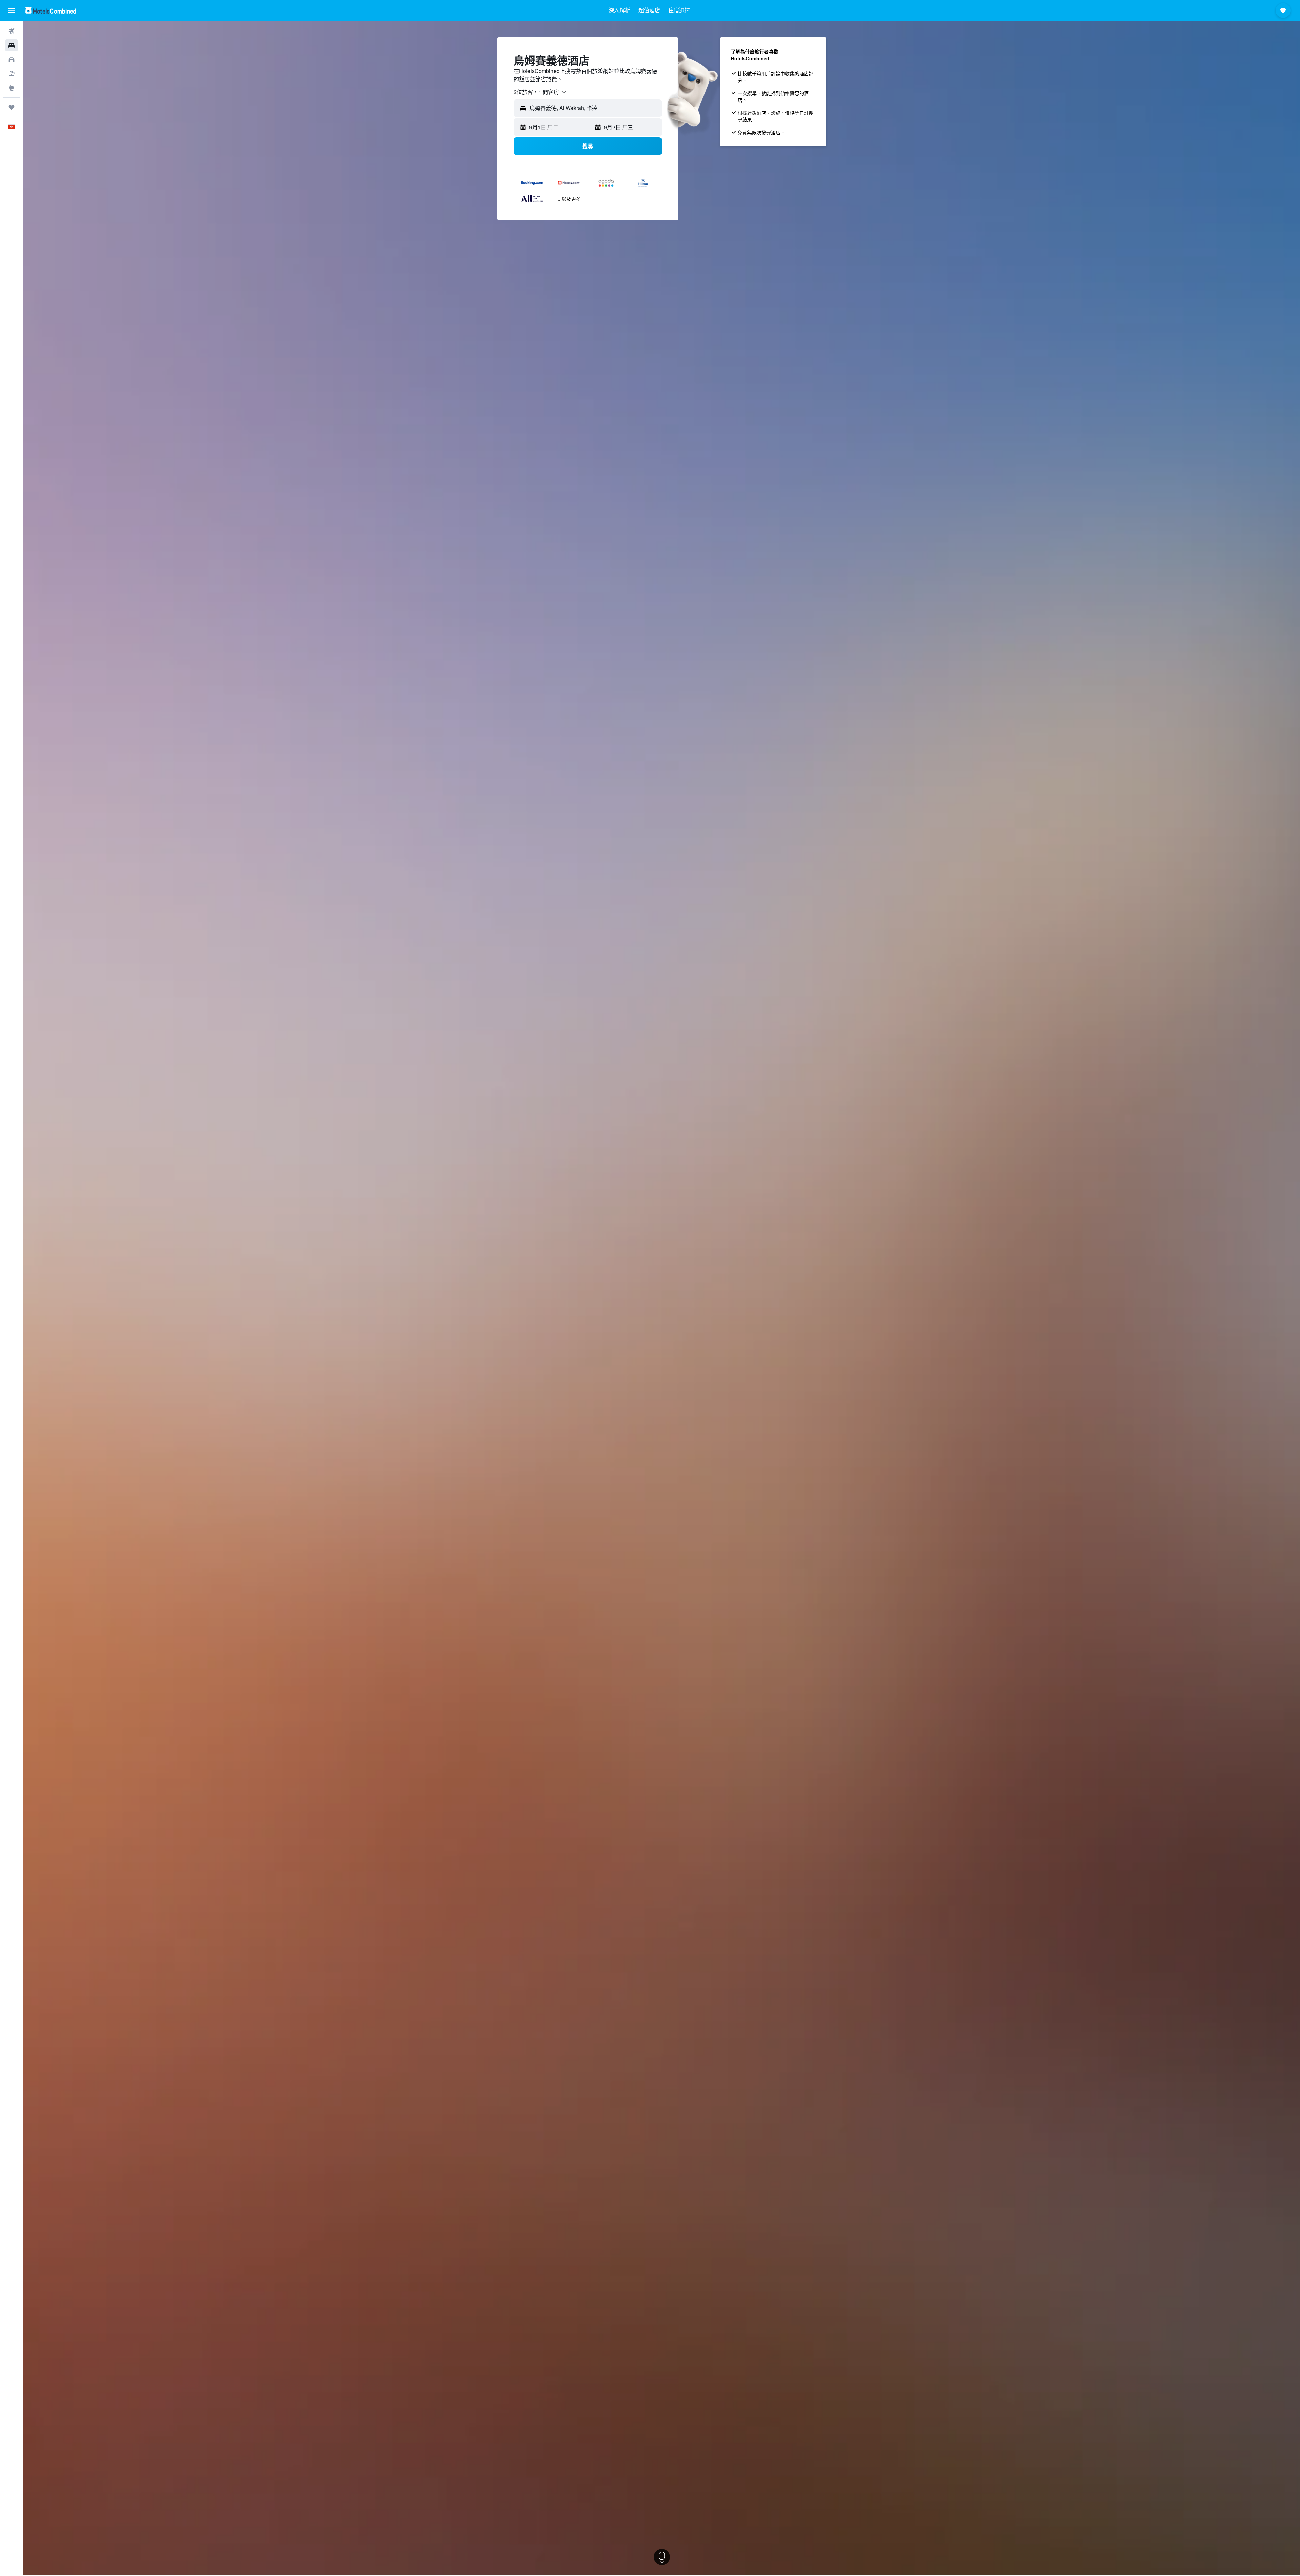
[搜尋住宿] (12, 45)
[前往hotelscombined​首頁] (51, 10)
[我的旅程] (12, 107)
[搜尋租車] (12, 60)
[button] (12, 10)
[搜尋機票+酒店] (12, 74)
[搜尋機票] (12, 31)
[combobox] (540, 92)
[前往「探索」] (12, 88)
